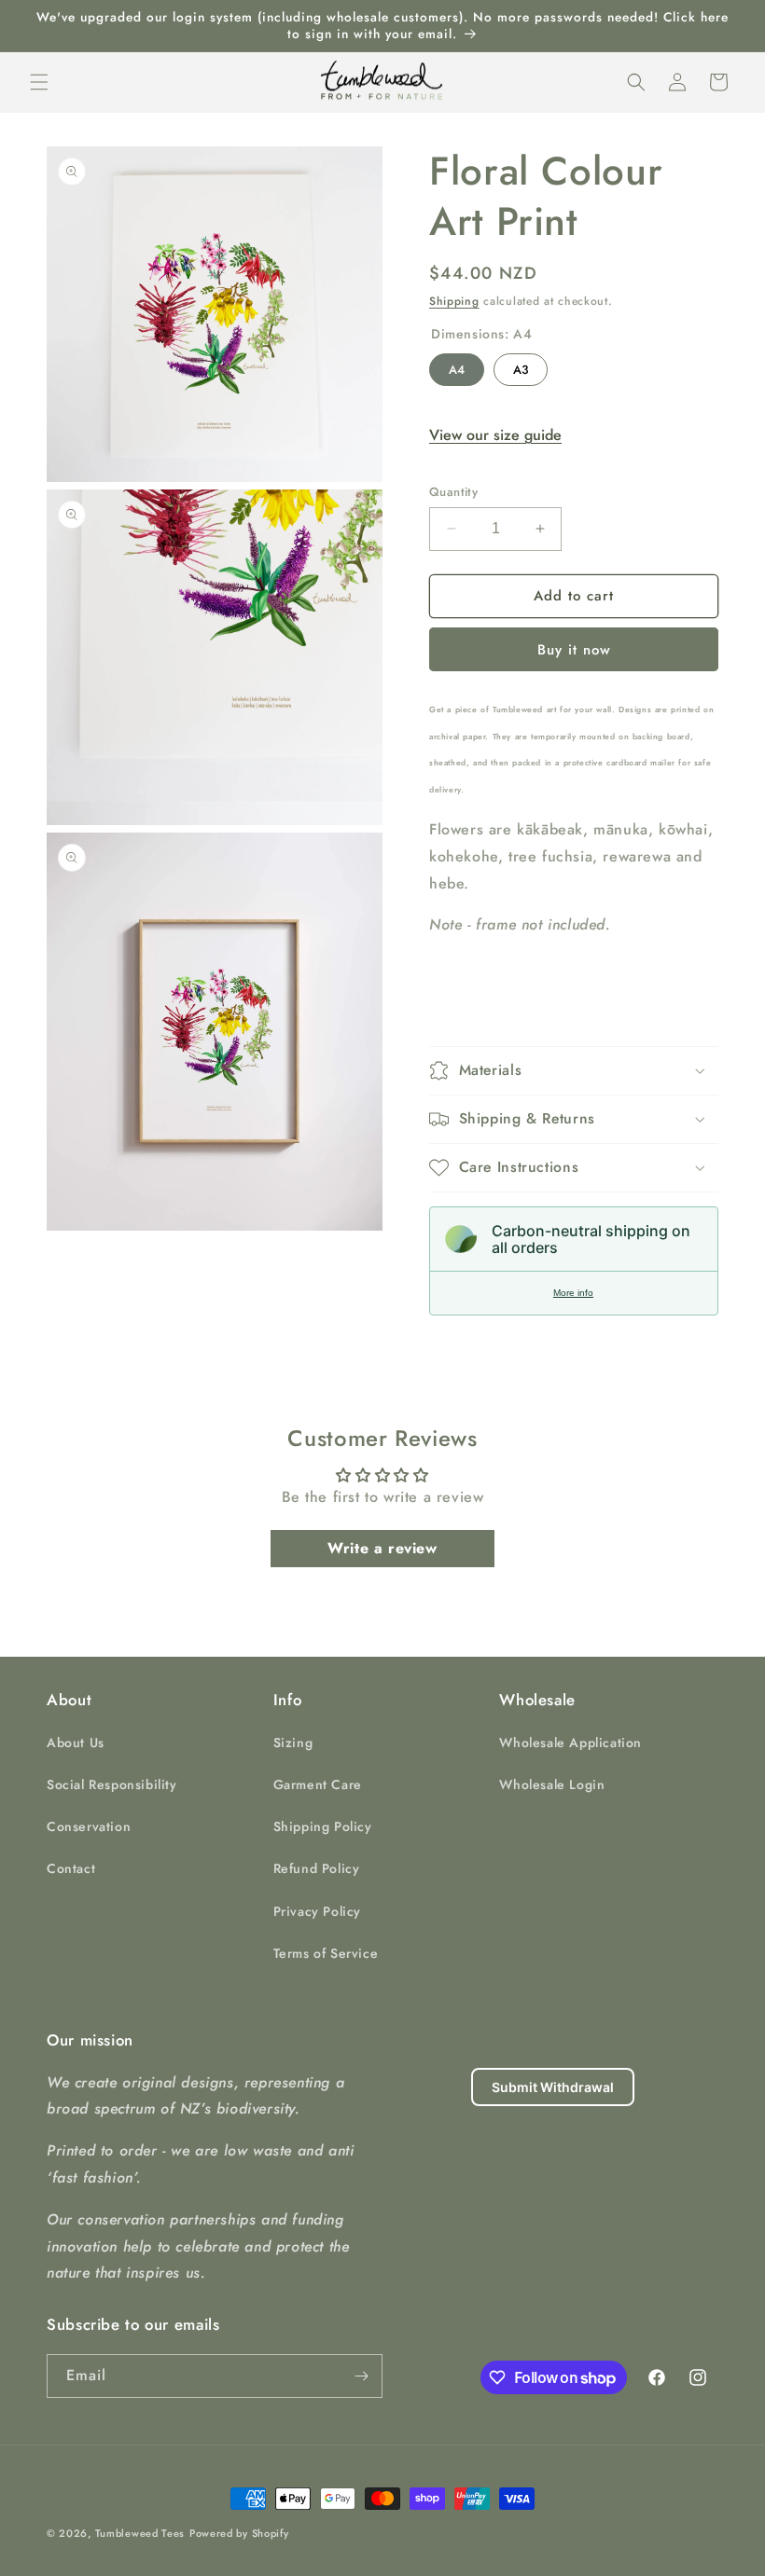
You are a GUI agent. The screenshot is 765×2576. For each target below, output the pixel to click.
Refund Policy (317, 1868)
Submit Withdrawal (553, 2087)
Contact (71, 1868)
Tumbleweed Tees (140, 2533)
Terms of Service (326, 1953)
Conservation (89, 1826)
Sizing (293, 1743)
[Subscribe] (361, 2376)
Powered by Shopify (239, 2533)
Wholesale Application (570, 1743)
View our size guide (495, 435)
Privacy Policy (317, 1911)
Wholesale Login (552, 1784)
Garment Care (318, 1784)
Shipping (454, 301)
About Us (76, 1743)
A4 (457, 366)
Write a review (382, 1548)
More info (573, 1293)
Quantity (453, 492)
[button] (39, 82)
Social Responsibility (112, 1784)
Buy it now (574, 650)
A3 (521, 366)
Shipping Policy (323, 1826)
